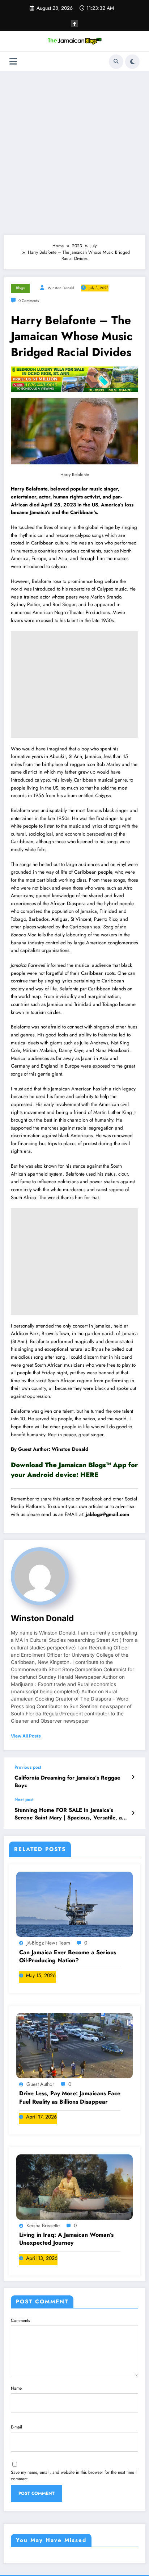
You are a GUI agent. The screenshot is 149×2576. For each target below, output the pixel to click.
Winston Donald (61, 288)
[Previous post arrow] (133, 1777)
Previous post (28, 1767)
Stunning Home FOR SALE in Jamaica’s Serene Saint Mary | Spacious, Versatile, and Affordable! (71, 1814)
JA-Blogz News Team (48, 1943)
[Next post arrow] (133, 1813)
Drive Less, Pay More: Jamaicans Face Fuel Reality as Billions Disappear (70, 2097)
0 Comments (29, 301)
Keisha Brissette (43, 2225)
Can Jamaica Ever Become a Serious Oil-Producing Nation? (68, 1956)
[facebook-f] (74, 24)
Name (16, 2388)
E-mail (16, 2427)
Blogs (20, 288)
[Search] (116, 62)
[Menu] (13, 61)
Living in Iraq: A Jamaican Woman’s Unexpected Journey (66, 2239)
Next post (24, 1800)
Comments (20, 2320)
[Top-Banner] (74, 379)
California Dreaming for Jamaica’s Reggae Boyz (67, 1782)
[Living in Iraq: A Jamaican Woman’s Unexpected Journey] (74, 2186)
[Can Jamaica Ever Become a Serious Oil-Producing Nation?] (74, 1904)
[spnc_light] (132, 62)
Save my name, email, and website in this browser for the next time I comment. (74, 2476)
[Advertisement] (74, 153)
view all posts (26, 1736)
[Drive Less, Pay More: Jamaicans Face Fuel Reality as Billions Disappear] (74, 2045)
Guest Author (40, 2084)
